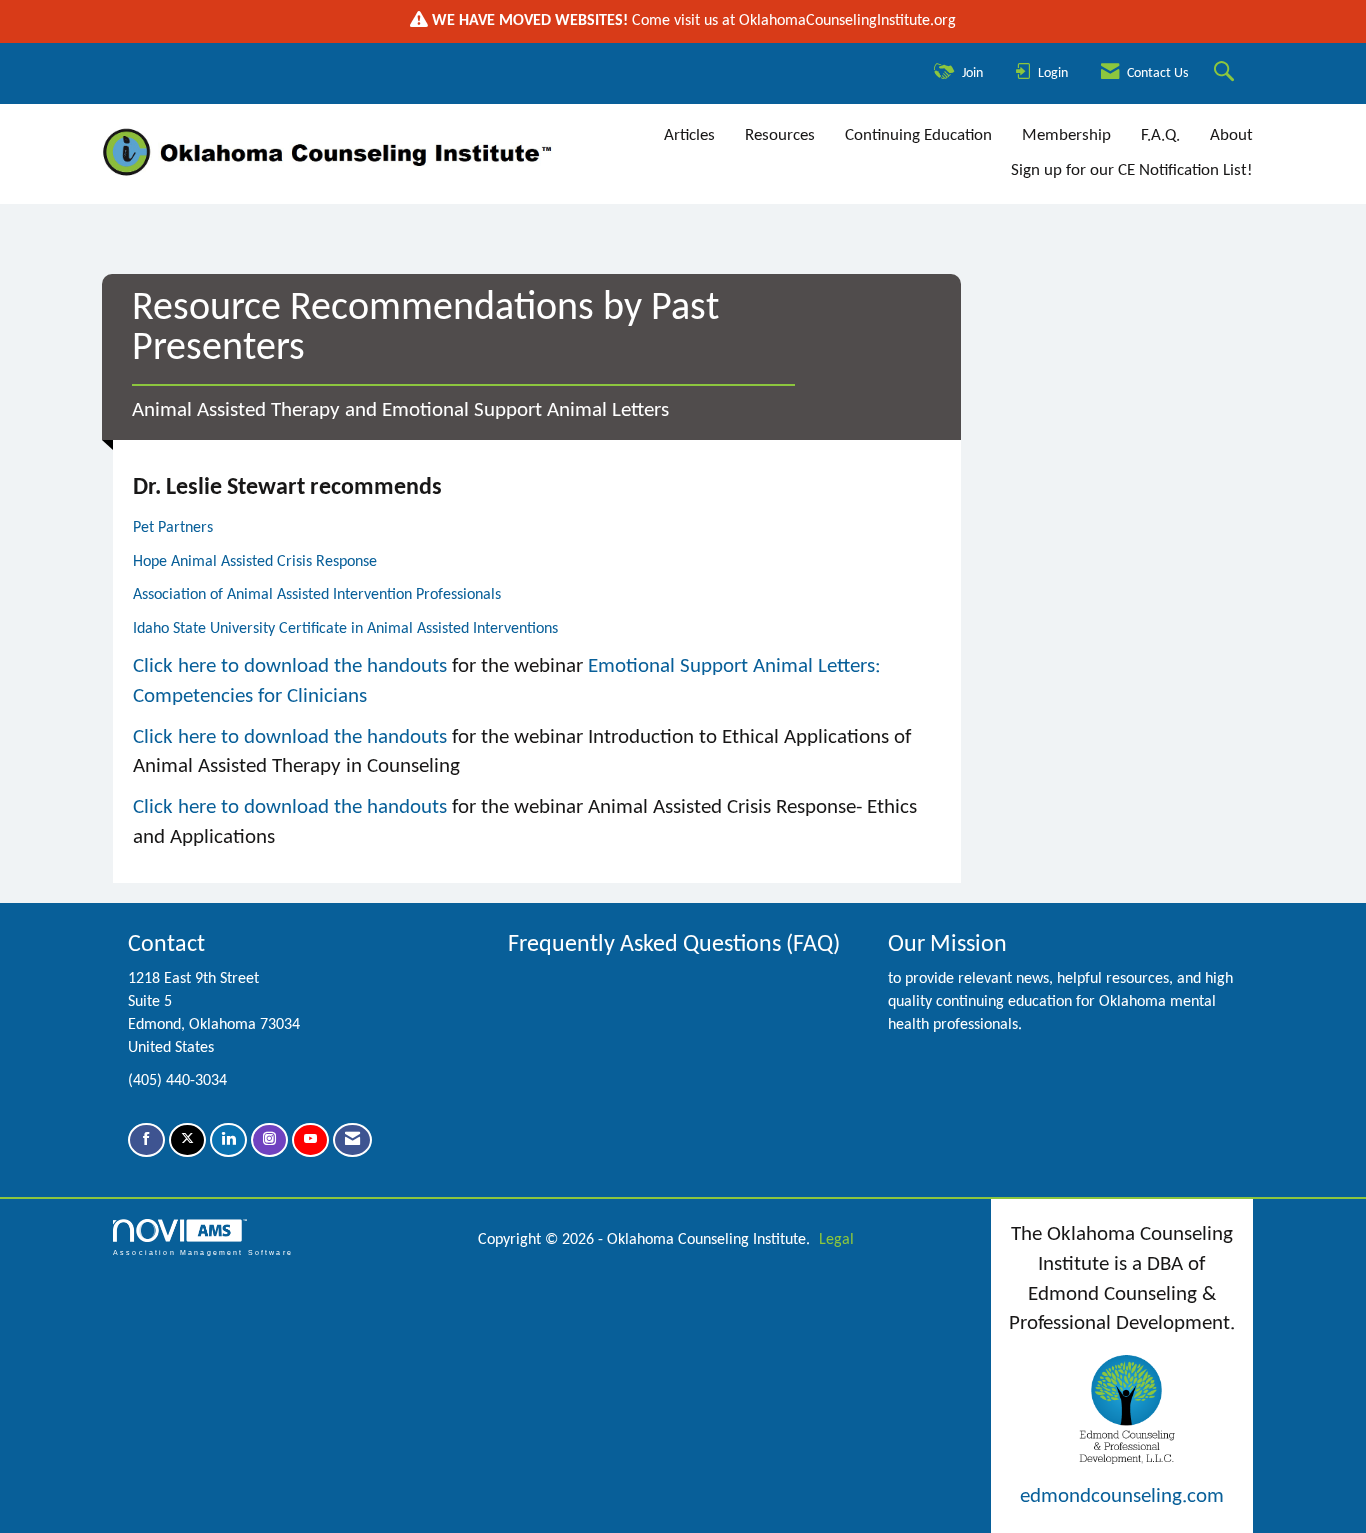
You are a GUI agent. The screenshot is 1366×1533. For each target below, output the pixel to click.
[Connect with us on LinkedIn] (228, 1140)
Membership (1066, 135)
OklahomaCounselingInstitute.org (847, 21)
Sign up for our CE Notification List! (1132, 170)
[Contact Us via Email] (352, 1140)
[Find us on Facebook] (146, 1140)
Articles (689, 135)
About (1231, 135)
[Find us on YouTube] (310, 1140)
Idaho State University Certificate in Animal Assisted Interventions (345, 629)
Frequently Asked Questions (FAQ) (674, 945)
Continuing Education (918, 135)
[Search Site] (1226, 73)
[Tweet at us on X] (187, 1140)
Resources (780, 135)
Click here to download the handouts (290, 666)
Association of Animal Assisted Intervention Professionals (317, 595)
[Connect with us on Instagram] (269, 1140)
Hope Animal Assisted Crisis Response (255, 562)
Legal (836, 1240)
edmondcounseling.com (1122, 1496)
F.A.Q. (1160, 135)
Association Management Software (203, 1252)
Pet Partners (173, 528)
